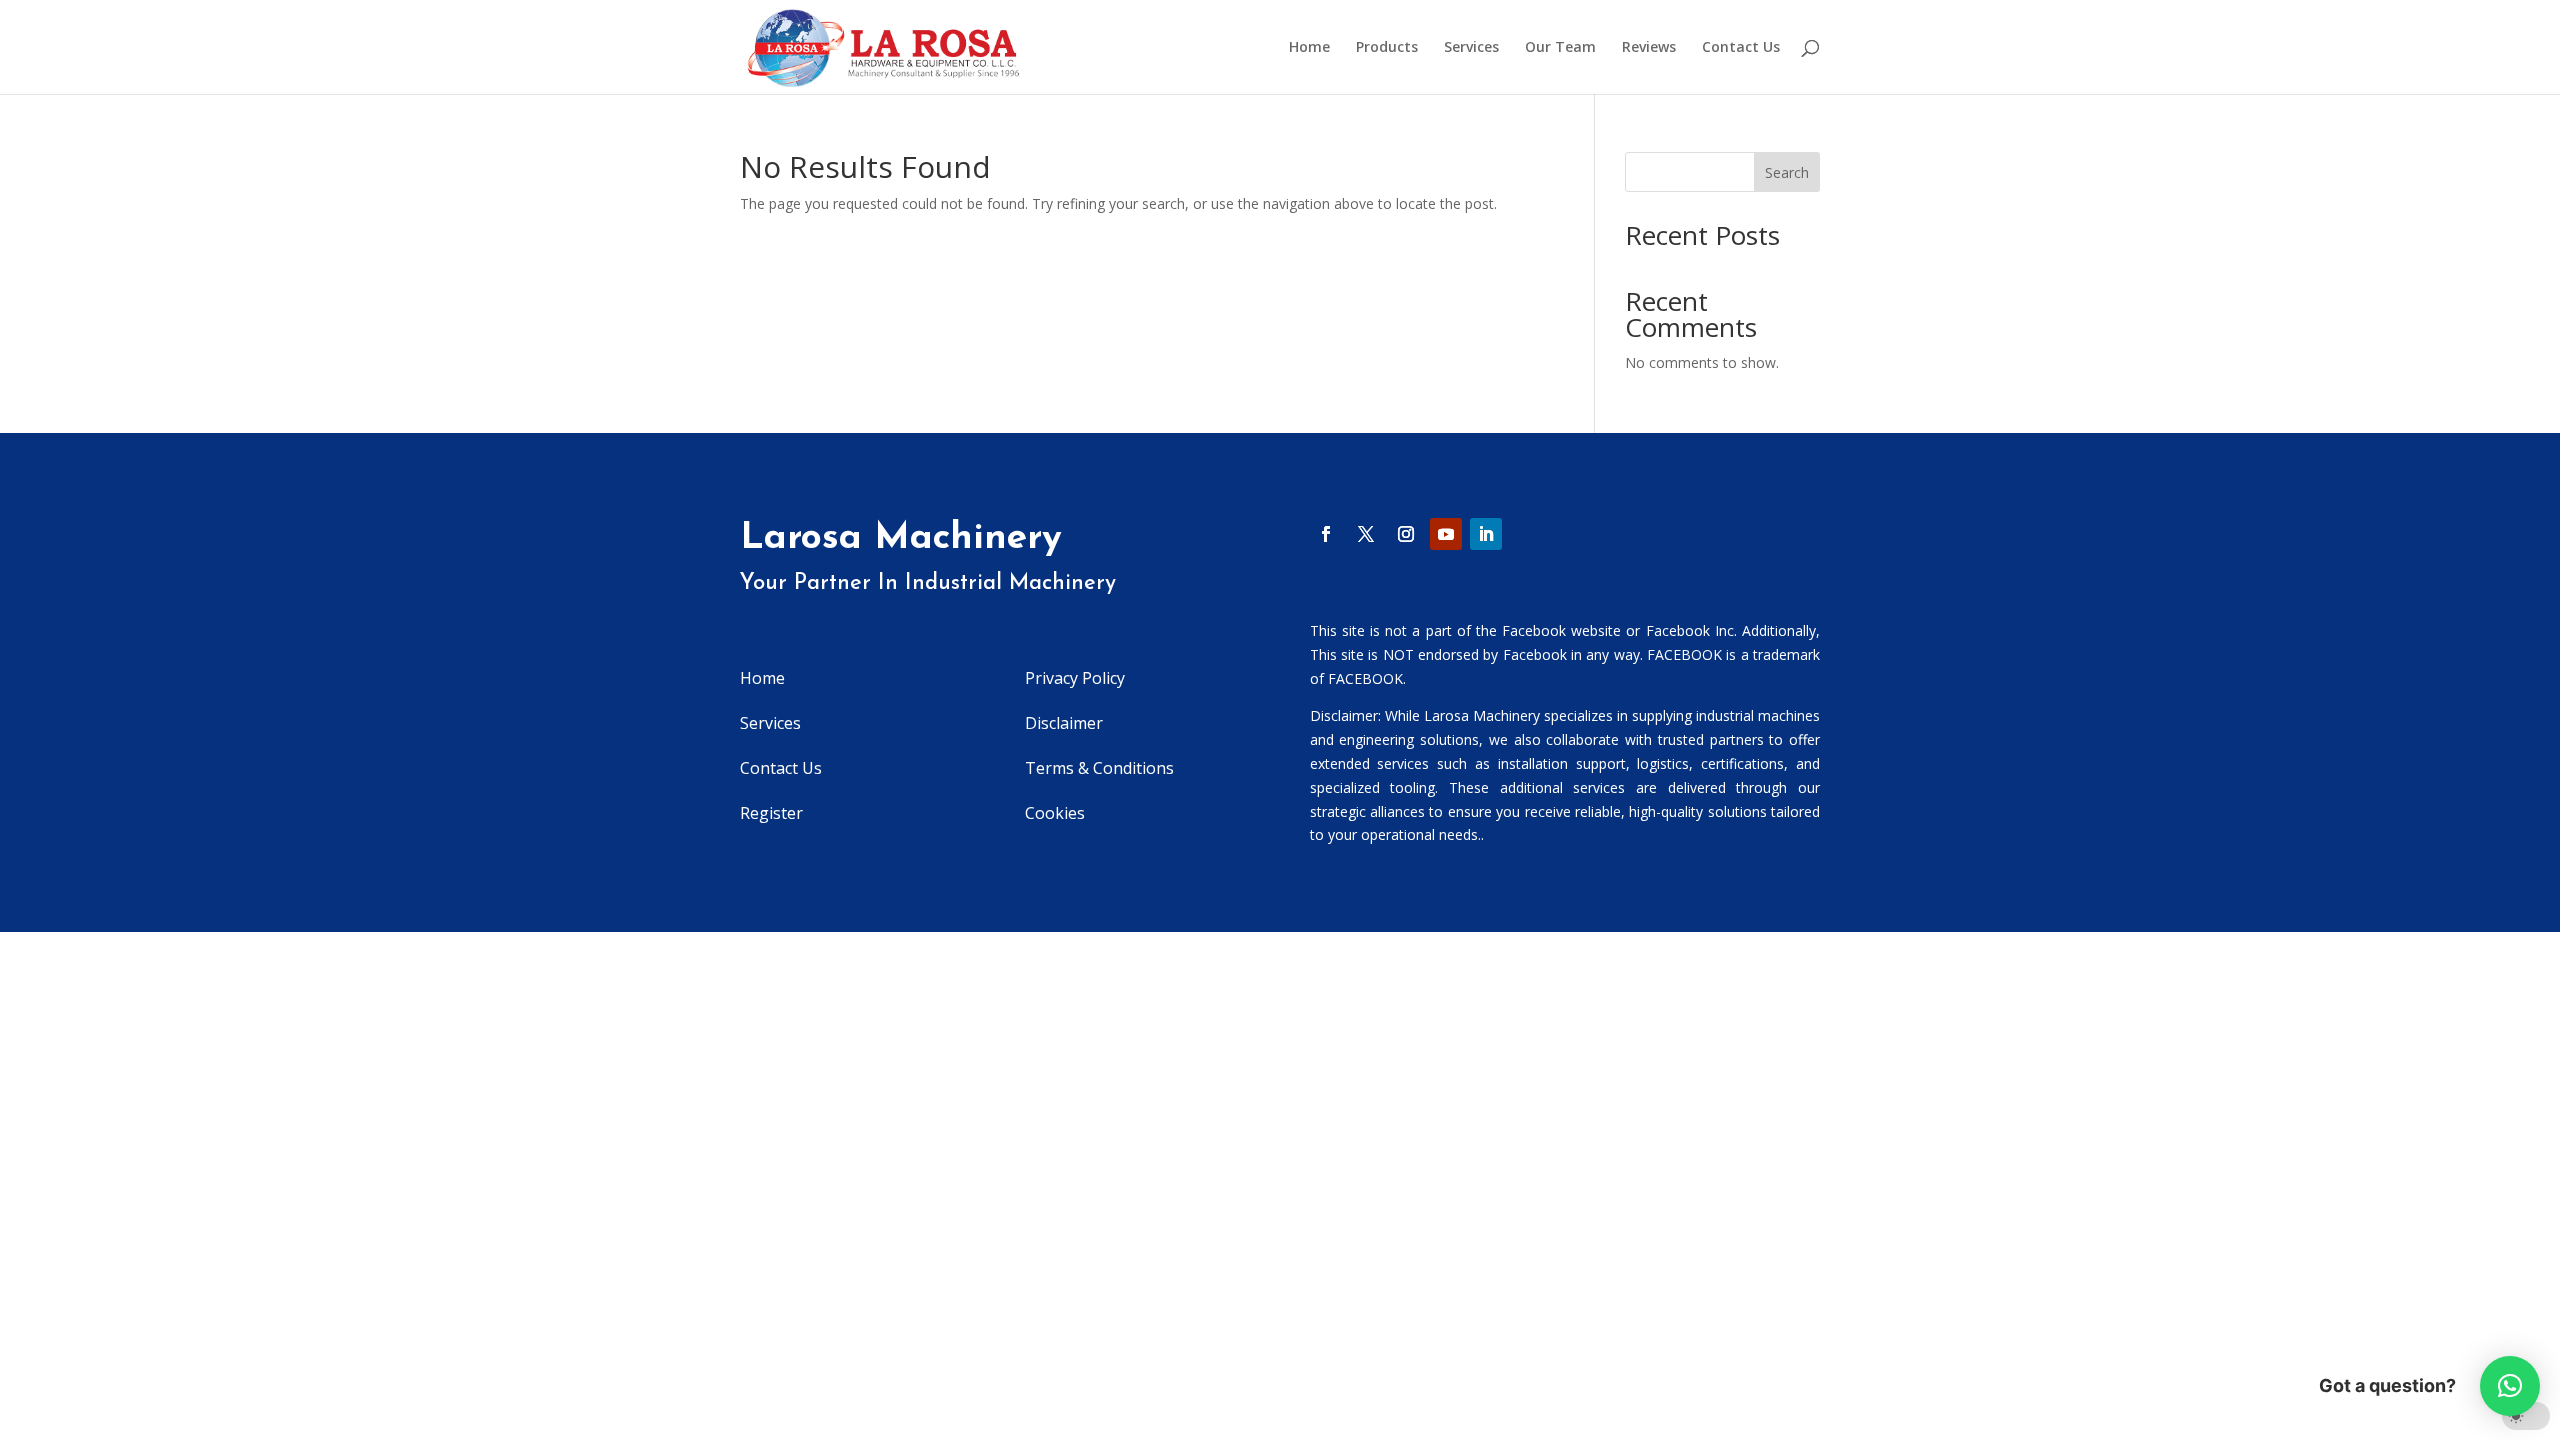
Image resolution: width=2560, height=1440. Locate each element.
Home (1309, 48)
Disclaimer (1064, 723)
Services (1471, 48)
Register (771, 813)
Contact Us (1741, 48)
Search (1787, 172)
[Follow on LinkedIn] (1486, 534)
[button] (2510, 1386)
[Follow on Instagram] (1406, 534)
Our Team (1560, 48)
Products (1387, 48)
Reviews (1649, 48)
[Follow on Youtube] (1446, 534)
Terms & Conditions (1099, 768)
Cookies (1055, 813)
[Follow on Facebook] (1326, 534)
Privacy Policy (1075, 678)
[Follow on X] (1366, 534)
